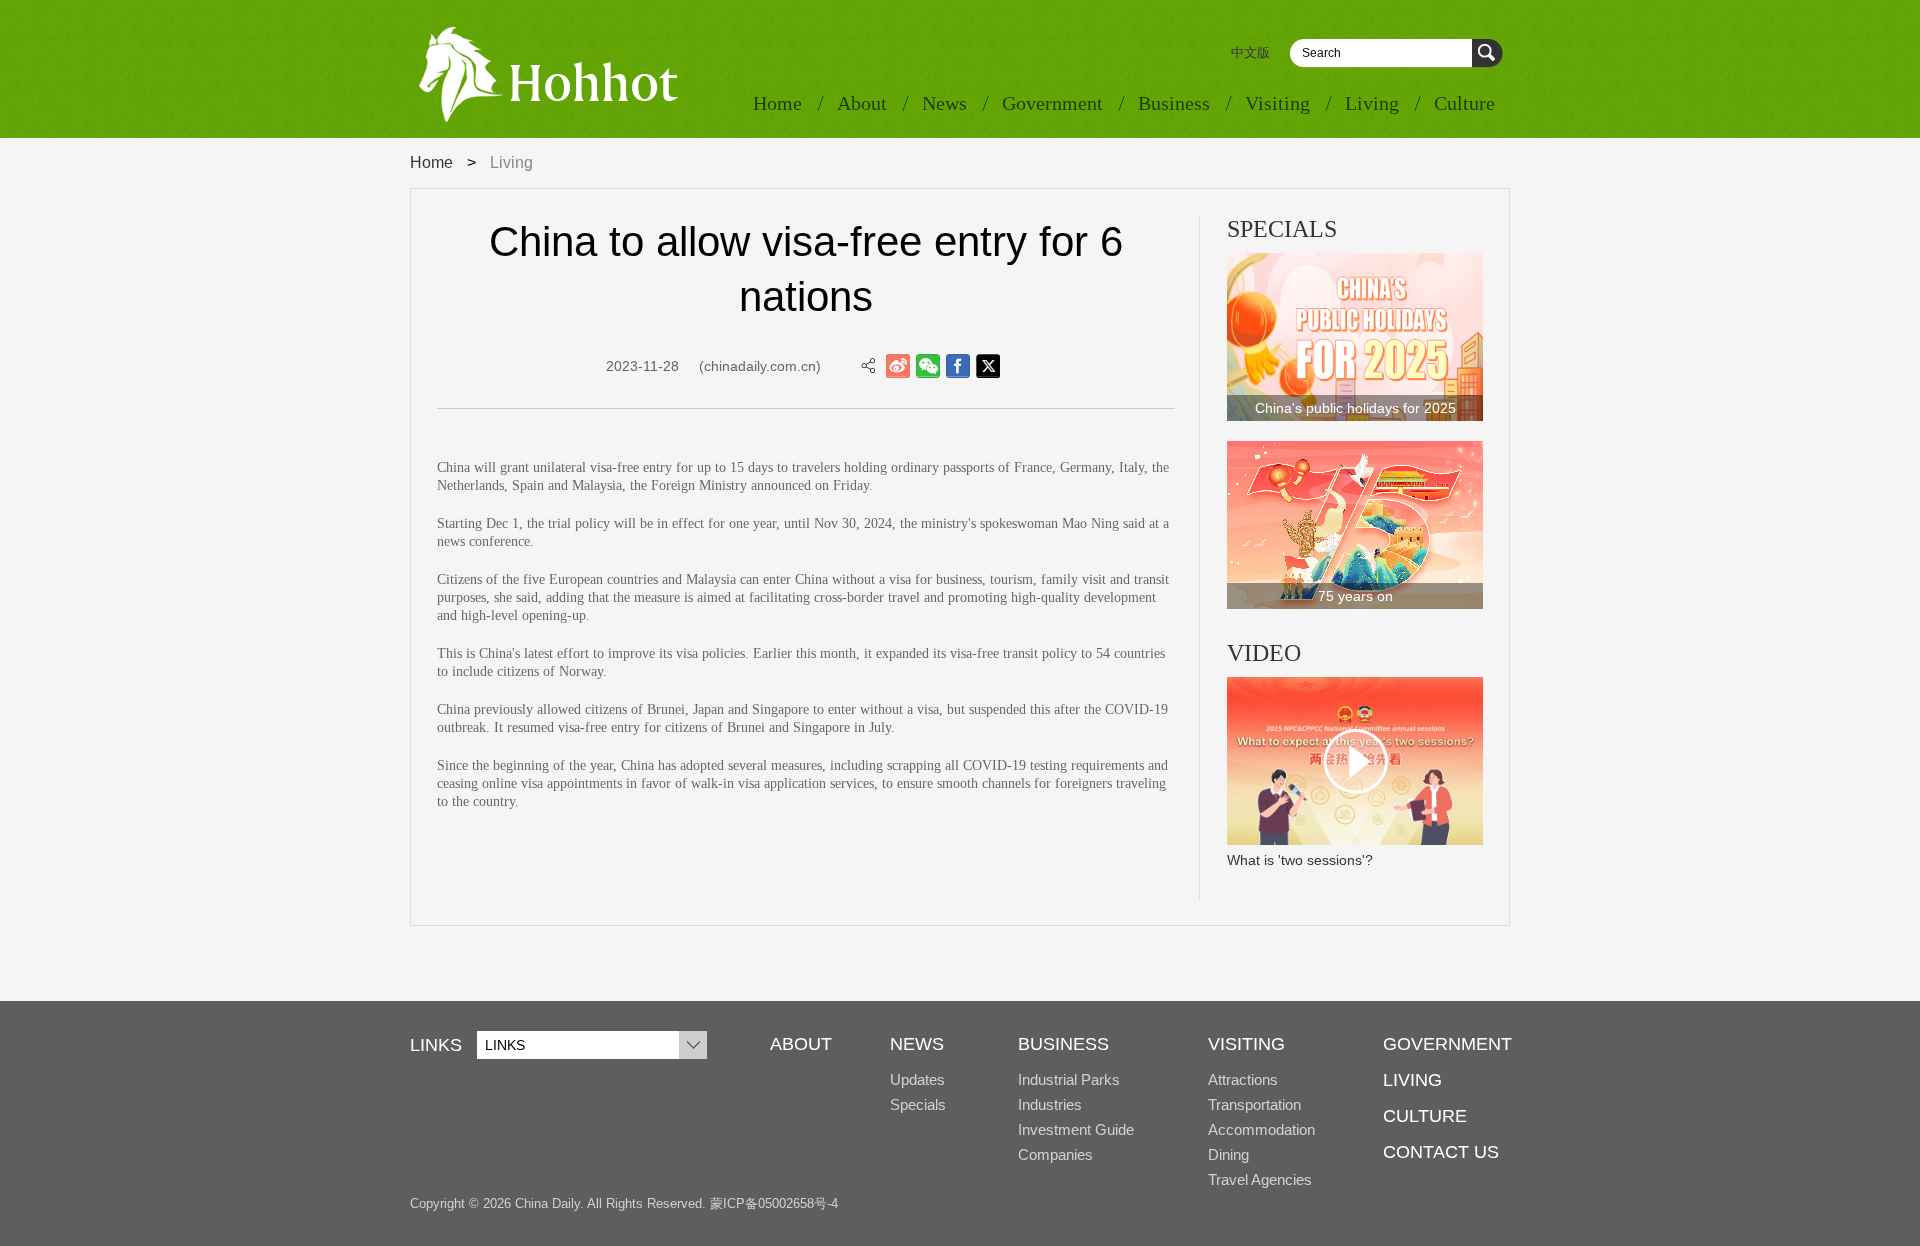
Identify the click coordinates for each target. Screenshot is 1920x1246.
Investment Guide (1076, 1129)
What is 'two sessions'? (1300, 860)
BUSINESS (1063, 1044)
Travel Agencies (1260, 1179)
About (862, 103)
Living (1372, 103)
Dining (1228, 1154)
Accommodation (1261, 1129)
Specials (918, 1104)
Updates (917, 1079)
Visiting (1277, 103)
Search (1487, 53)
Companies (1055, 1154)
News (944, 103)
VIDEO (1264, 653)
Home (777, 103)
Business (1174, 103)
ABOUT (801, 1044)
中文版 (1250, 52)
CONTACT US (1441, 1152)
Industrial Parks (1069, 1079)
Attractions (1243, 1079)
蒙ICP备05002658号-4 (774, 1203)
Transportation (1254, 1104)
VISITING (1246, 1044)
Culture (1464, 103)
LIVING (1412, 1080)
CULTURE (1425, 1116)
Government (1052, 103)
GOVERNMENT (1447, 1044)
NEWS (917, 1044)
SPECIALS (1282, 229)
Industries (1050, 1104)
